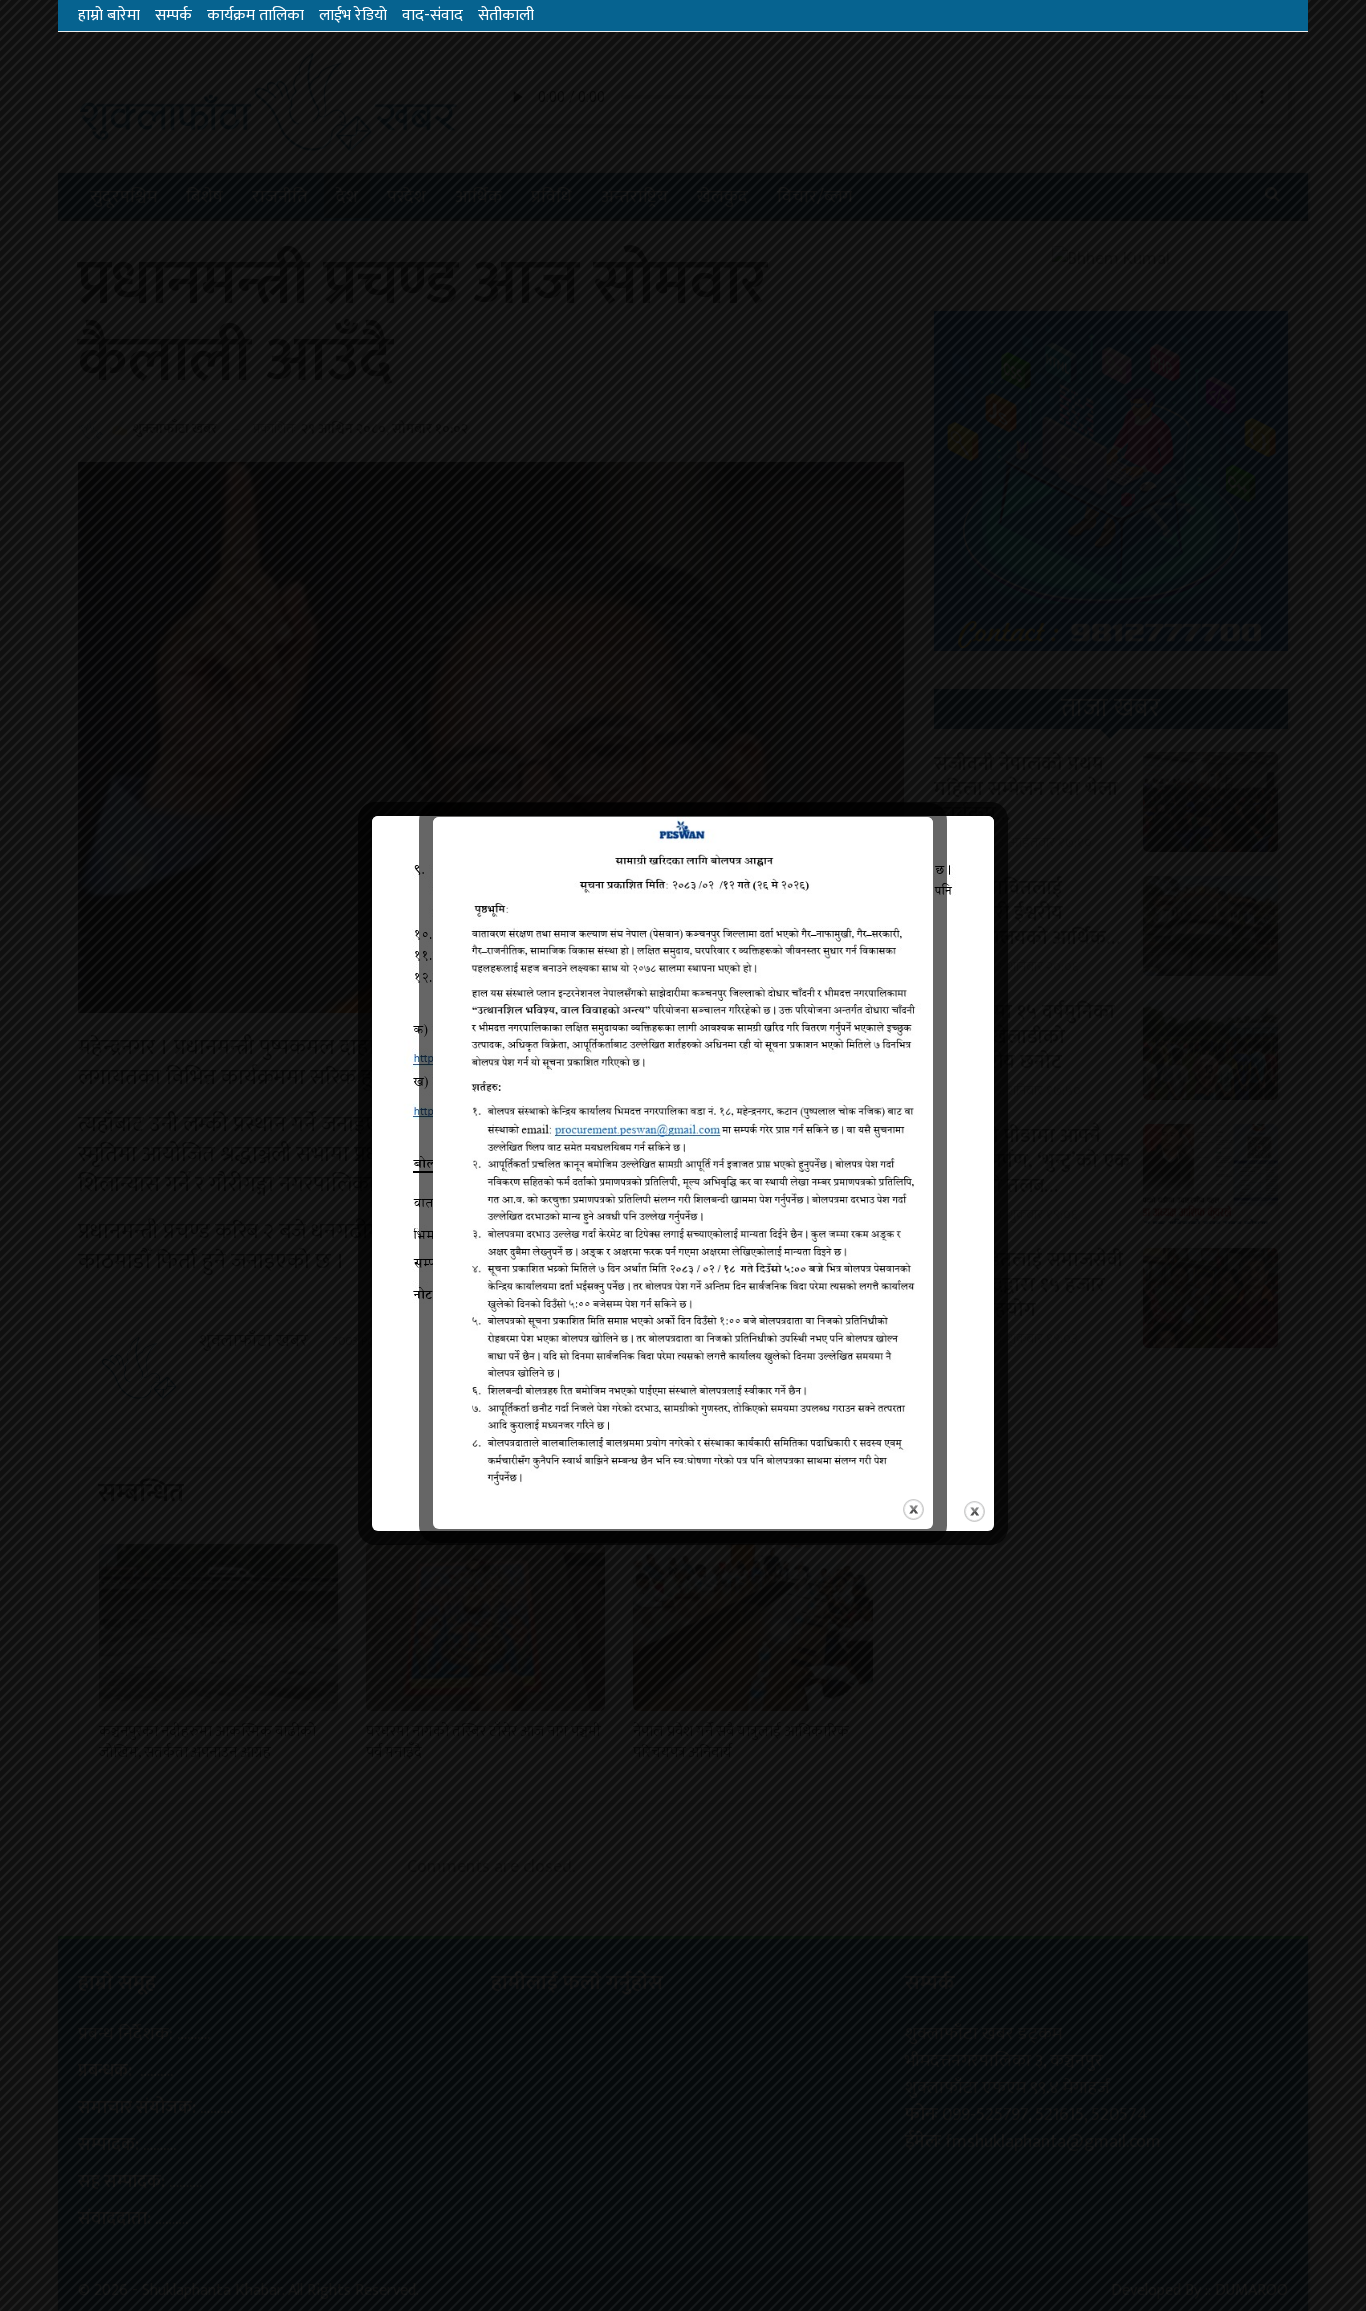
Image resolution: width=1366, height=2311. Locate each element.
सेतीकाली (506, 15)
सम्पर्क (173, 15)
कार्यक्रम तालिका (255, 15)
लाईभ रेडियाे (353, 15)
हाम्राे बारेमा (109, 15)
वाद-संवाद (432, 15)
